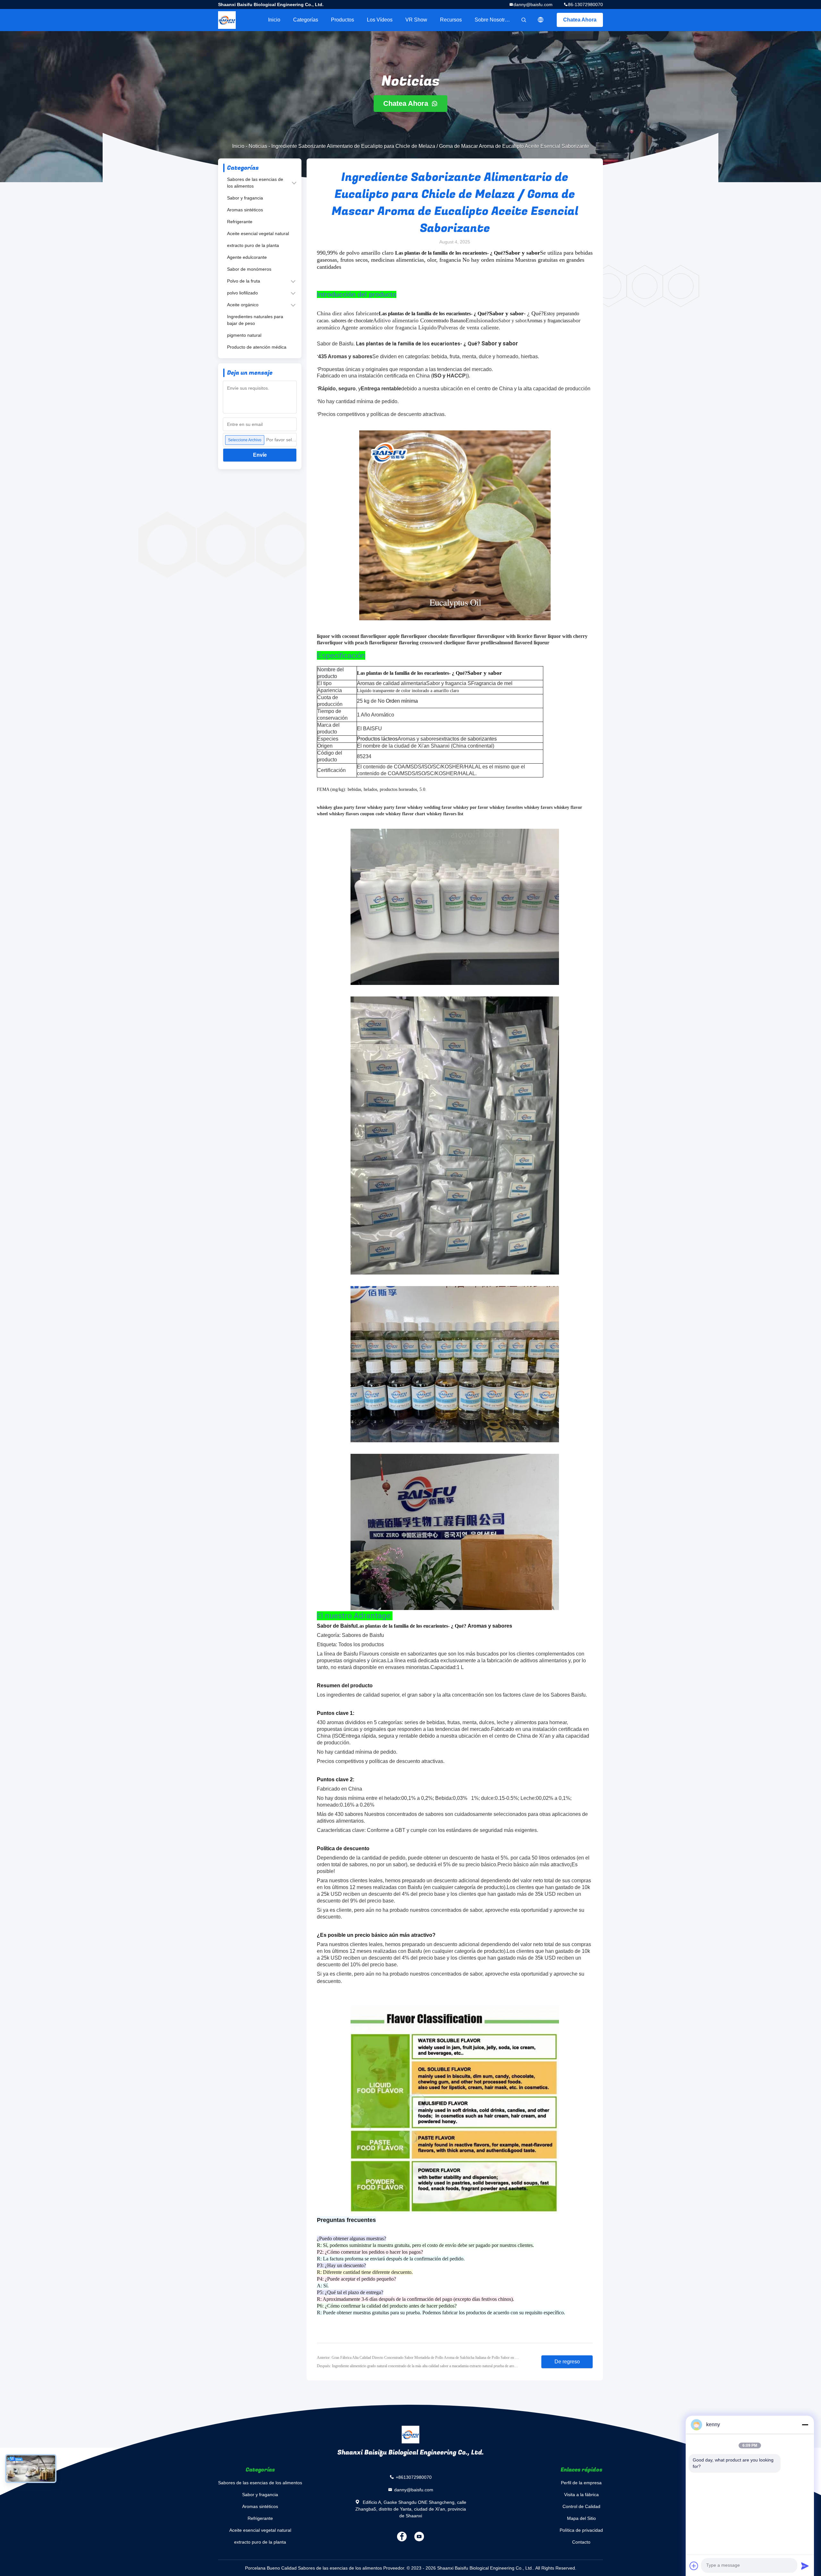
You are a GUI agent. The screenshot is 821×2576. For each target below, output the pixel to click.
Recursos (451, 20)
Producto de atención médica (257, 347)
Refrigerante (240, 222)
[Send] (805, 2566)
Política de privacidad (581, 2530)
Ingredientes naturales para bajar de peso (255, 320)
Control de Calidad (581, 2506)
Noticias (258, 146)
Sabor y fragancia (245, 198)
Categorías (306, 20)
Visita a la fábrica (581, 2495)
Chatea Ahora (580, 20)
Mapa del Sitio (581, 2518)
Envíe (260, 455)
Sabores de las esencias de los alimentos (255, 183)
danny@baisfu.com (533, 4)
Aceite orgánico (243, 305)
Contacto (581, 2542)
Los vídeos (380, 20)
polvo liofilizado (242, 293)
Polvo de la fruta (244, 281)
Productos (343, 20)
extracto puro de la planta (253, 245)
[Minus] (805, 2425)
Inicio (274, 20)
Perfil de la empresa (581, 2483)
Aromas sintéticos (245, 210)
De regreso (567, 2362)
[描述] (541, 20)
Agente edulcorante (247, 257)
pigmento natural (244, 335)
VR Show (416, 20)
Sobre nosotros (492, 20)
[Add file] (694, 2566)
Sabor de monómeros (249, 269)
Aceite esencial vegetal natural (258, 233)
